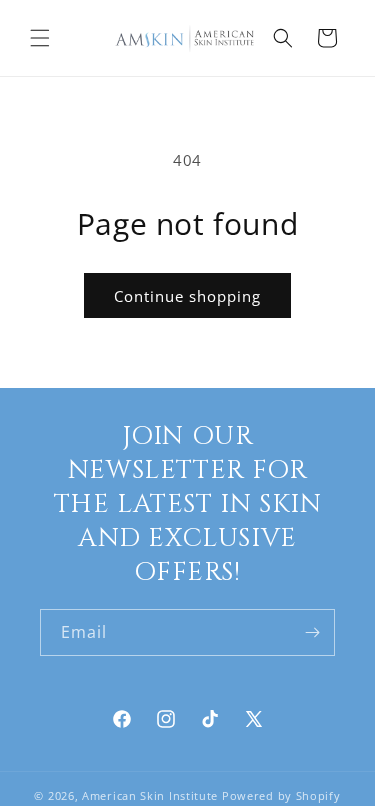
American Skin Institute (150, 795)
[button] (40, 38)
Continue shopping (187, 296)
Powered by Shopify (281, 795)
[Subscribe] (312, 632)
